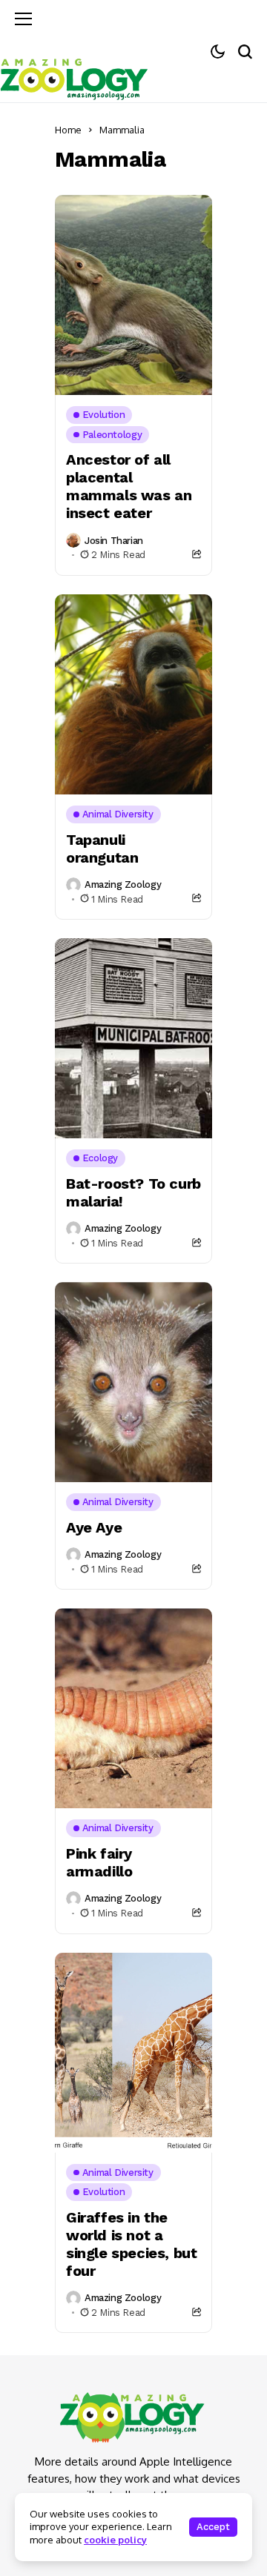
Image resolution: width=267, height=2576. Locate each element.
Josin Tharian (114, 541)
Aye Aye (94, 1527)
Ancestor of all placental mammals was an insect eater (129, 486)
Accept (213, 2527)
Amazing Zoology (123, 884)
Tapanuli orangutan (102, 849)
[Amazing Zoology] (74, 77)
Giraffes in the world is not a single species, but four (131, 2244)
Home (68, 130)
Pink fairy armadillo (99, 1862)
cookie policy (115, 2540)
